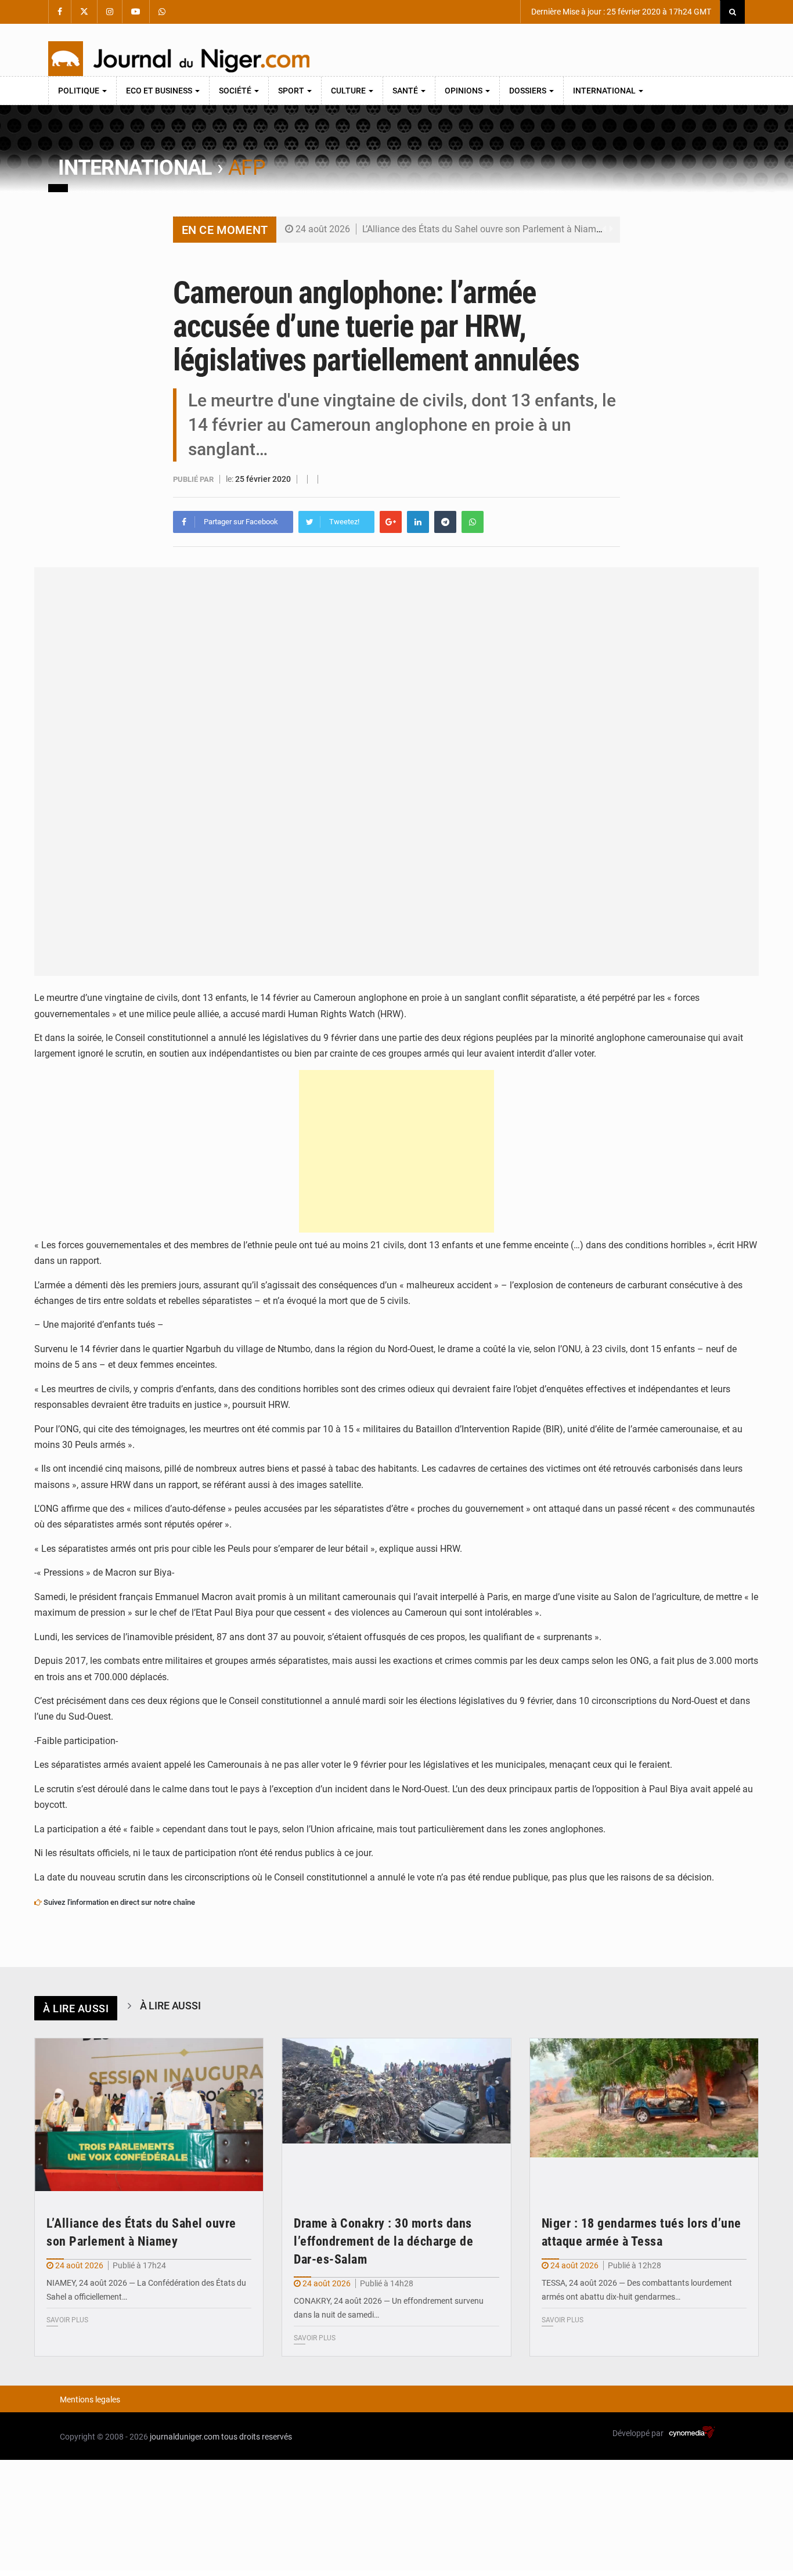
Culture (349, 91)
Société (236, 91)
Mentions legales (90, 2400)
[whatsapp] (473, 522)
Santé (406, 91)
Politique (80, 91)
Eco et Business (160, 91)
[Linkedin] (418, 522)
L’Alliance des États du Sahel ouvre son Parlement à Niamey (484, 229)
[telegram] (445, 522)
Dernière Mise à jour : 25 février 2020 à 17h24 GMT (620, 12)
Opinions (464, 91)
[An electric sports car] (149, 2115)
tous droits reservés (257, 2437)
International (605, 91)
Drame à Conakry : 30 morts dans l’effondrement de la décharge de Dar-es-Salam (383, 2241)
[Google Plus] (391, 522)
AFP (247, 168)
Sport (292, 91)
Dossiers (529, 91)
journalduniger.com (185, 2437)
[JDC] (179, 59)
